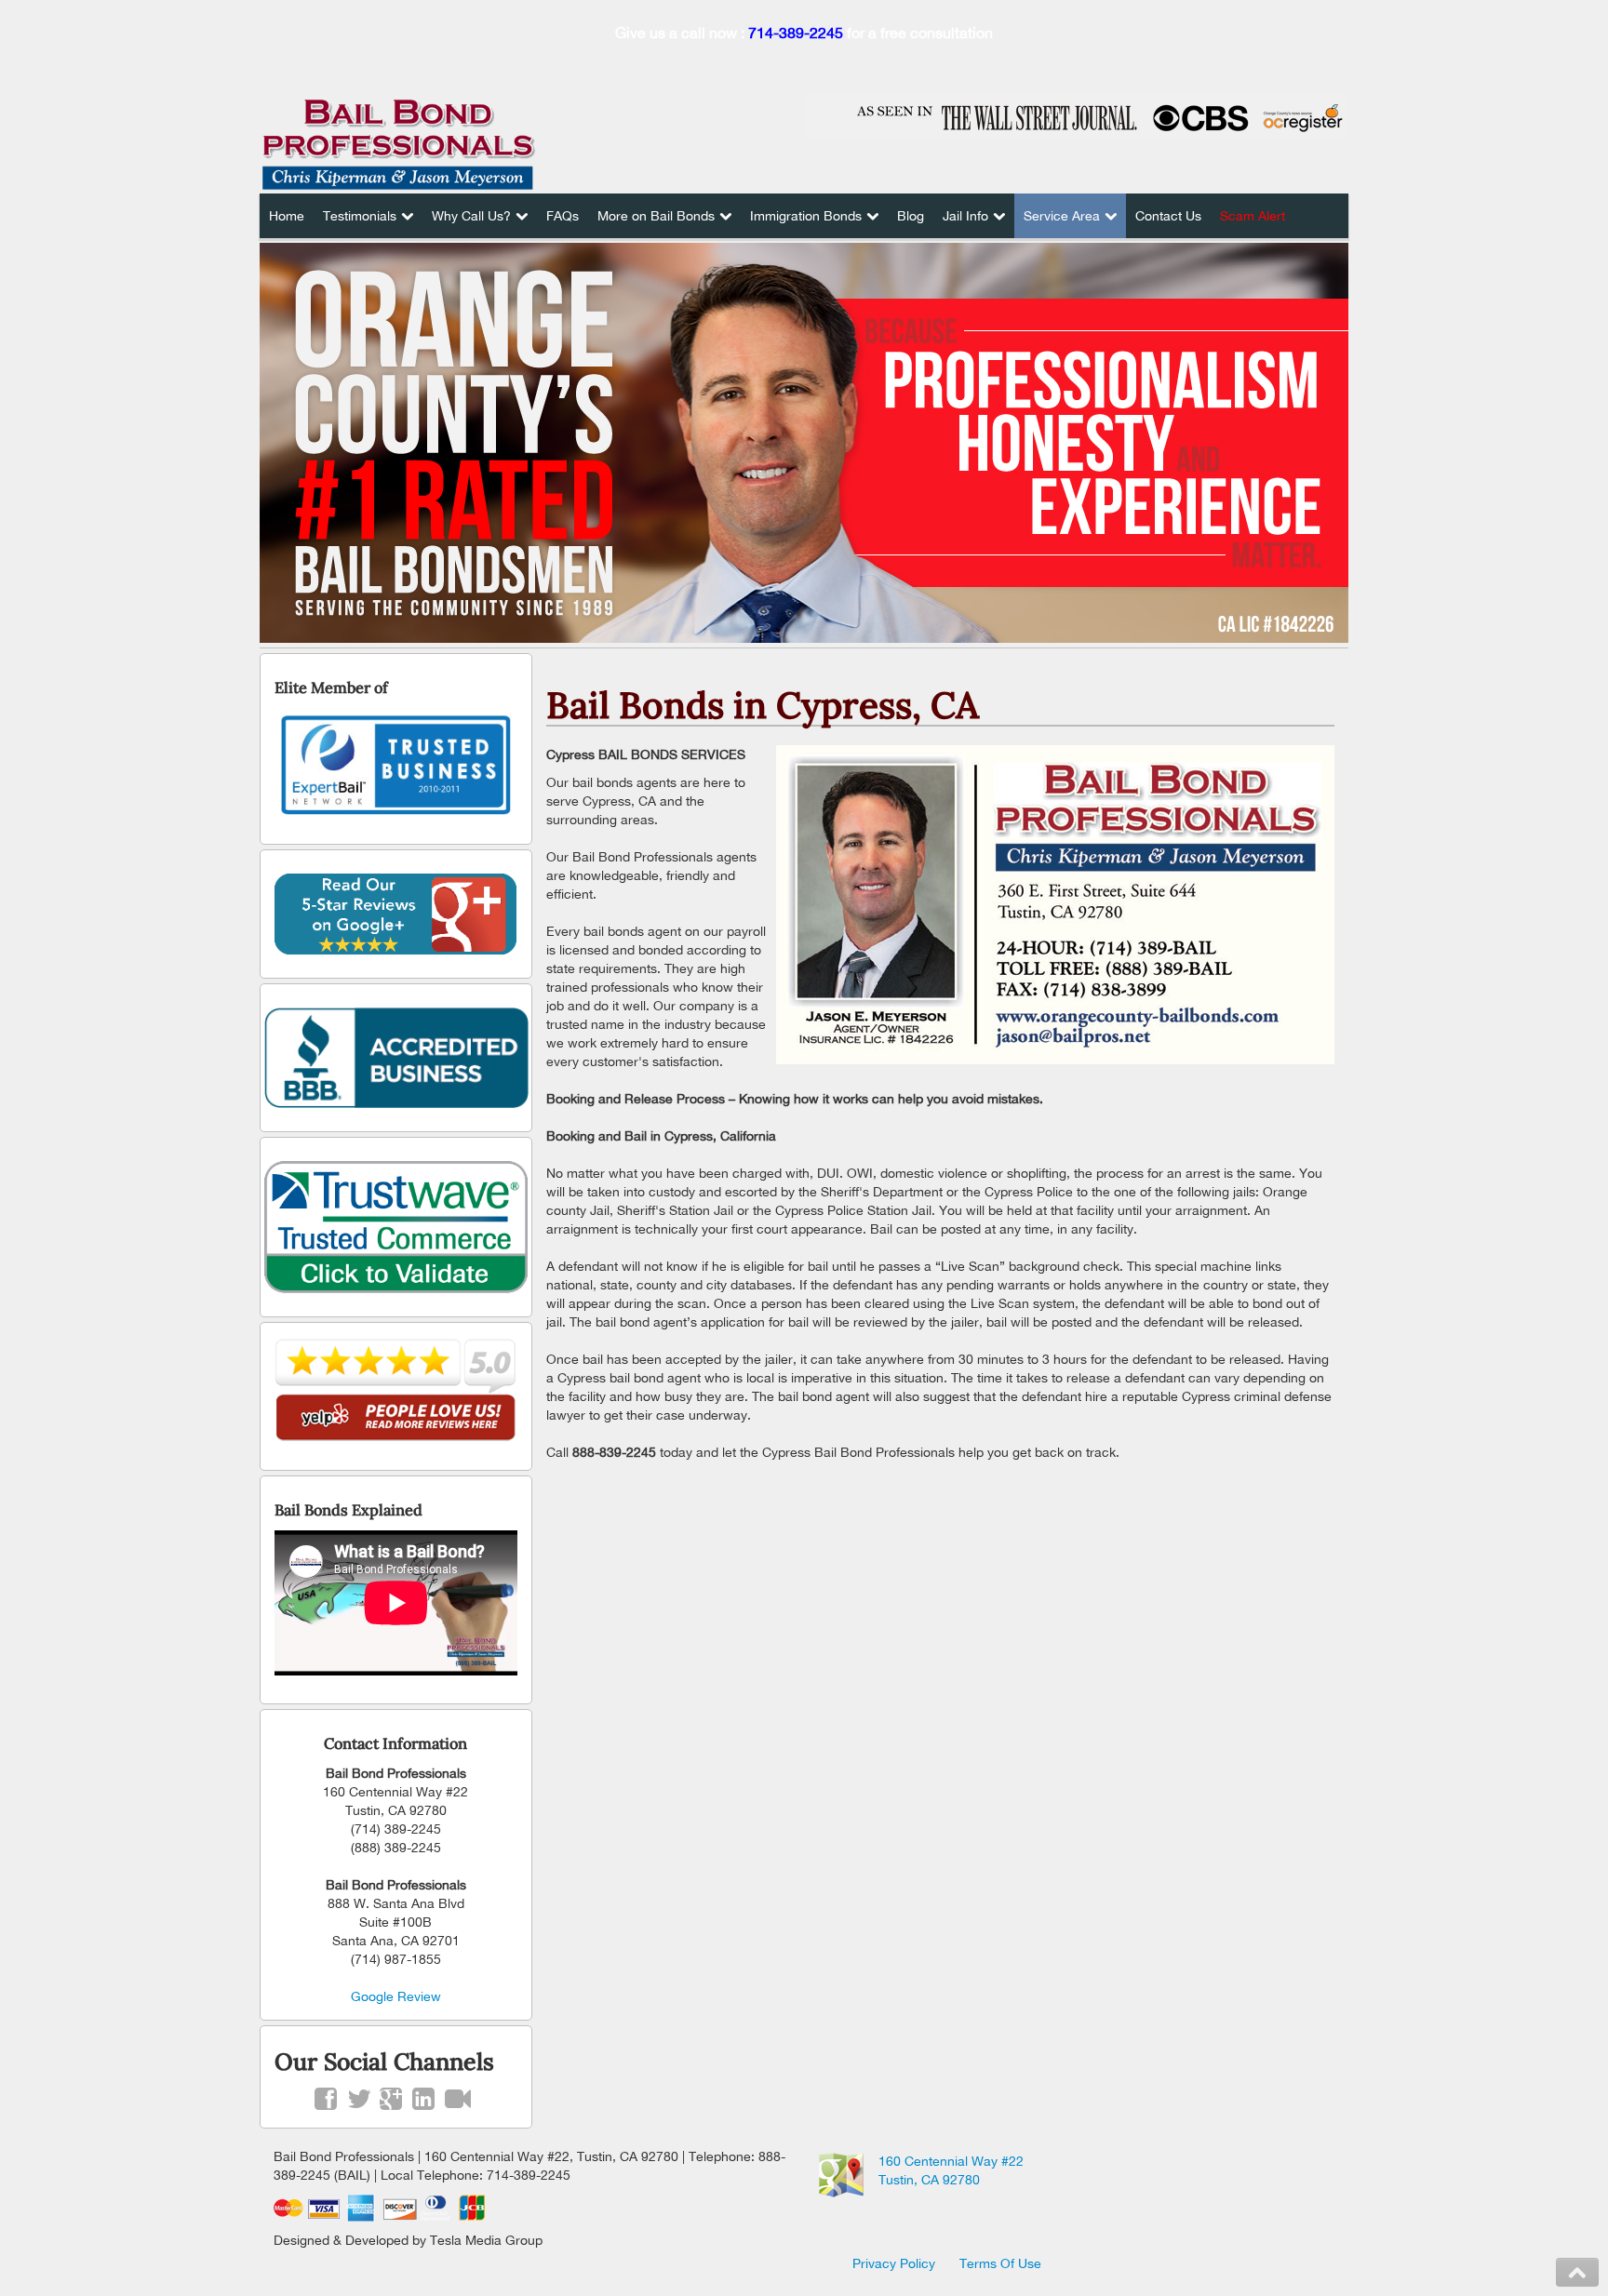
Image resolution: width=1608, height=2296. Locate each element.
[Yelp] (396, 1391)
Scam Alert (1253, 216)
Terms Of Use (1000, 2263)
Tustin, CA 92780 (929, 2180)
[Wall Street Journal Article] (1076, 116)
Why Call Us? (471, 216)
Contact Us (1168, 216)
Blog (911, 216)
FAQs (563, 216)
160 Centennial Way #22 (951, 2161)
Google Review (396, 1996)
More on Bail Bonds (656, 216)
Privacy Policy (894, 2263)
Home (287, 216)
